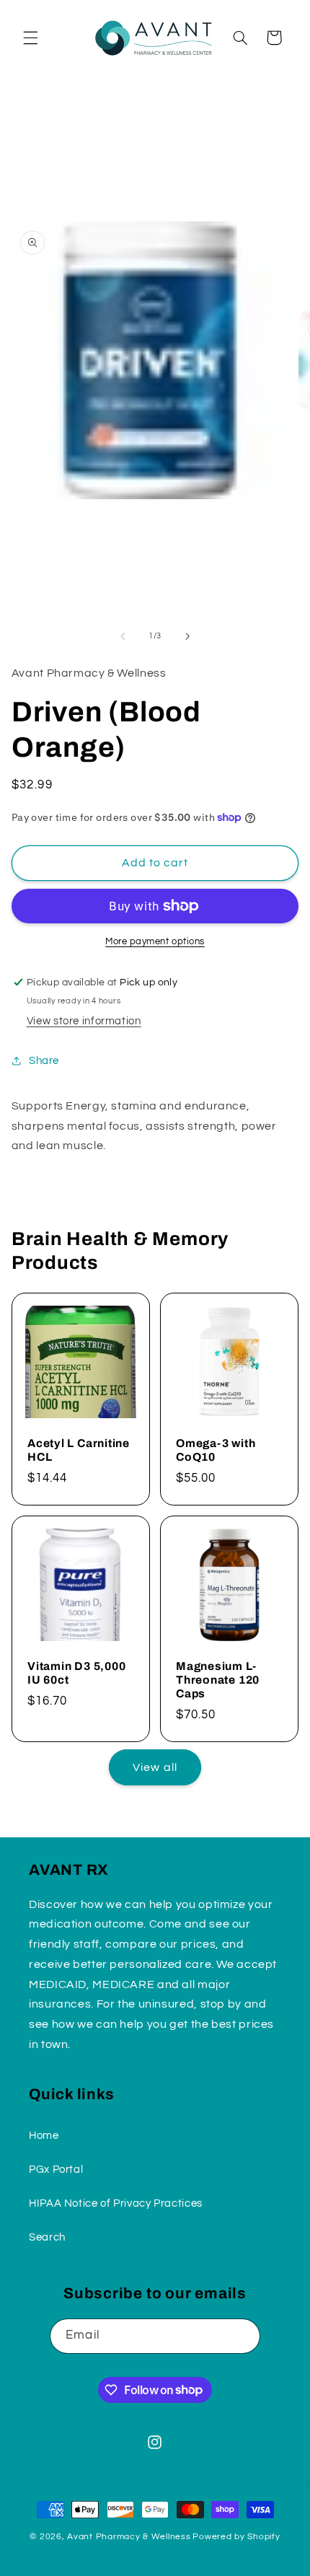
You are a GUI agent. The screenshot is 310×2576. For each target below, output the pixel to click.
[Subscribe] (242, 2336)
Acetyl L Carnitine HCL (79, 1450)
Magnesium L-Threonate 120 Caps (218, 1679)
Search (47, 2237)
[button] (30, 38)
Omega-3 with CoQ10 (216, 1450)
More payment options (155, 942)
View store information (84, 1021)
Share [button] (44, 1061)
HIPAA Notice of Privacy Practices (116, 2203)
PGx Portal (56, 2170)
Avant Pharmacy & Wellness (129, 2537)
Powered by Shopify (236, 2537)
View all (155, 1767)
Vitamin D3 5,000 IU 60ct (76, 1672)
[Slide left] (123, 636)
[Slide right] (187, 636)
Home (44, 2136)
